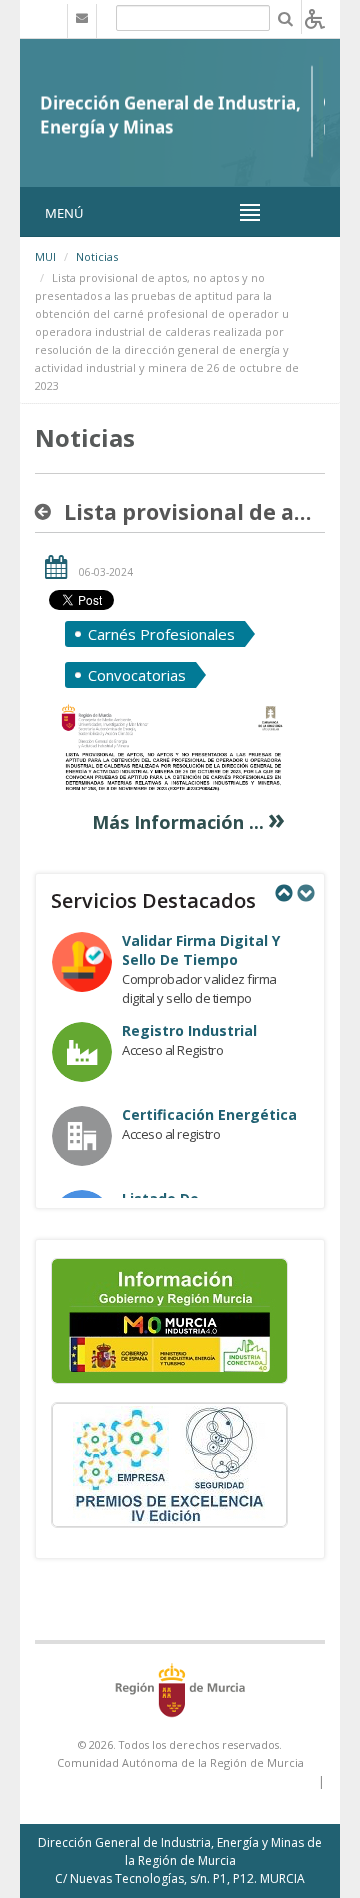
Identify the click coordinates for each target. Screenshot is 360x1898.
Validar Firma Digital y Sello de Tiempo (201, 950)
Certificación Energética (209, 1114)
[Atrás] (47, 512)
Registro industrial (189, 1030)
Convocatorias (137, 675)
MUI (45, 256)
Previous (283, 893)
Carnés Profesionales (161, 634)
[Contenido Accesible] (315, 17)
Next (305, 893)
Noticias (97, 256)
